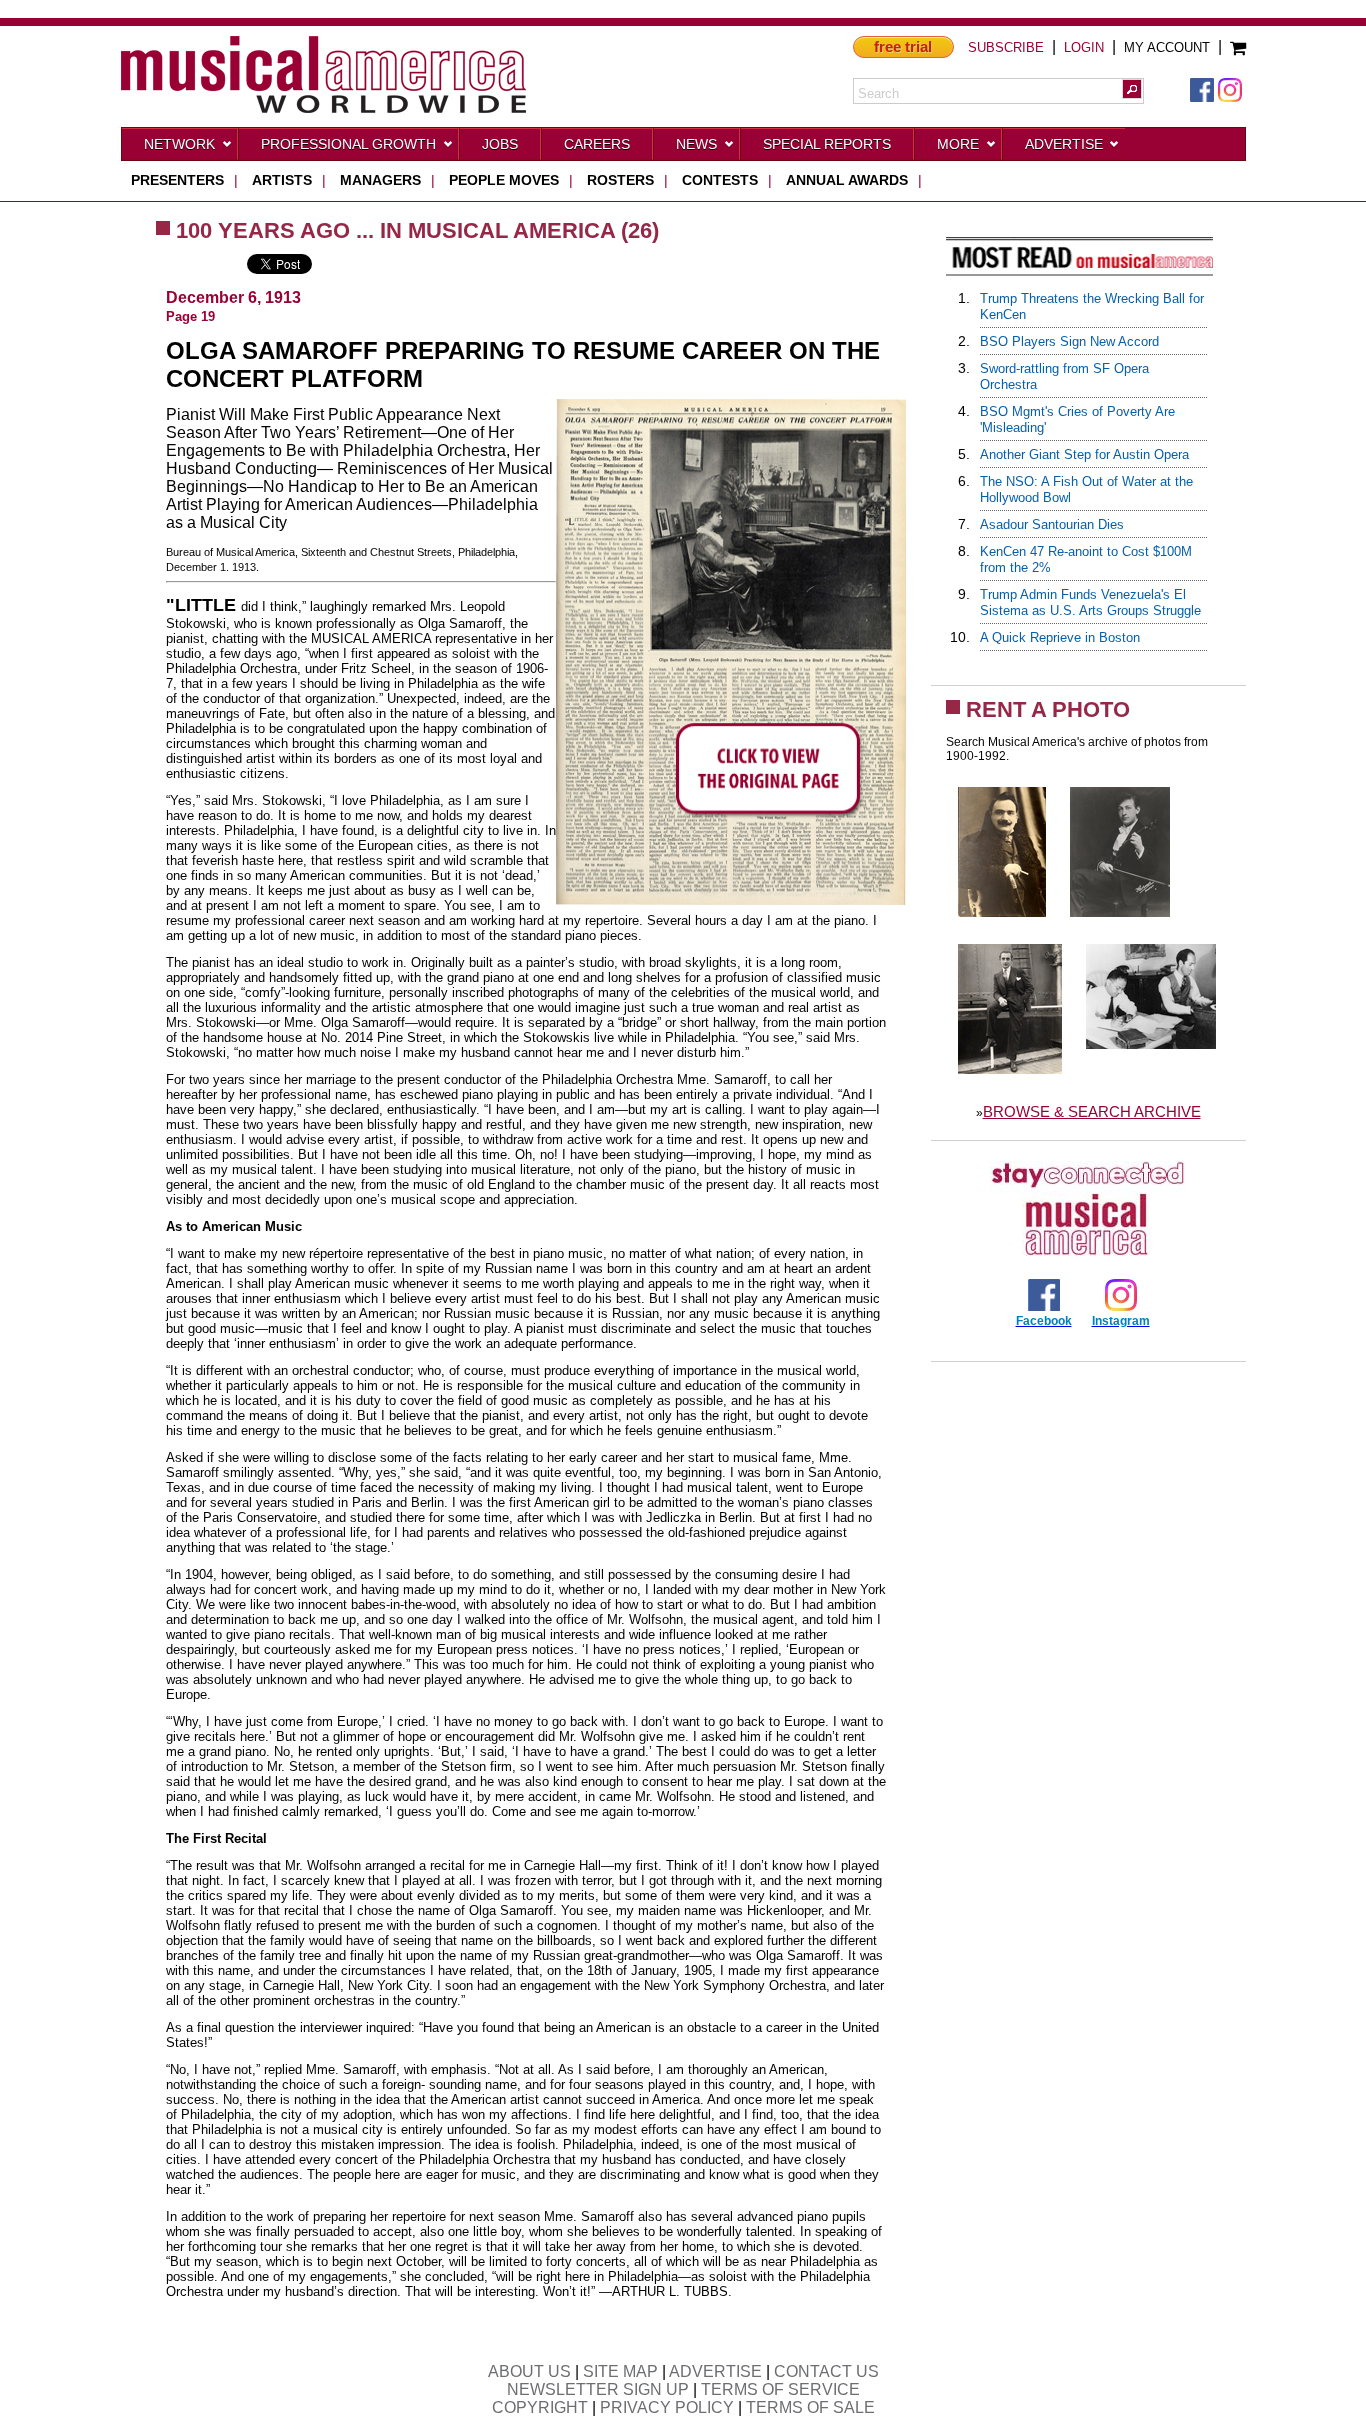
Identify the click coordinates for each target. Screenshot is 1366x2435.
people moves (504, 180)
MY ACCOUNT (1167, 47)
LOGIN (1084, 47)
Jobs (500, 144)
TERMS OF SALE (810, 2407)
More (958, 144)
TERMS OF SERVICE (780, 2389)
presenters (177, 180)
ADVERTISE (715, 2371)
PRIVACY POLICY (667, 2407)
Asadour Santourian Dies (1052, 524)
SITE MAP (620, 2371)
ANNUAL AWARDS (847, 180)
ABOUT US (529, 2371)
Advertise (1064, 144)
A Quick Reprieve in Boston (1060, 637)
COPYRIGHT (540, 2407)
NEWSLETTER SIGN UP (598, 2389)
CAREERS (597, 144)
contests (720, 180)
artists (282, 180)
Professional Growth (348, 144)
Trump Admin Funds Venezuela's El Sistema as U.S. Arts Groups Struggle (1090, 602)
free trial (903, 46)
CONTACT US (826, 2371)
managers (380, 180)
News (696, 144)
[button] (1132, 89)
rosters (620, 180)
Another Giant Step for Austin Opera (1084, 454)
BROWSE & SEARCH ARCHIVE (1092, 1111)
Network (179, 144)
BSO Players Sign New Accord (1069, 341)
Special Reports (827, 144)
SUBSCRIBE (1006, 47)
